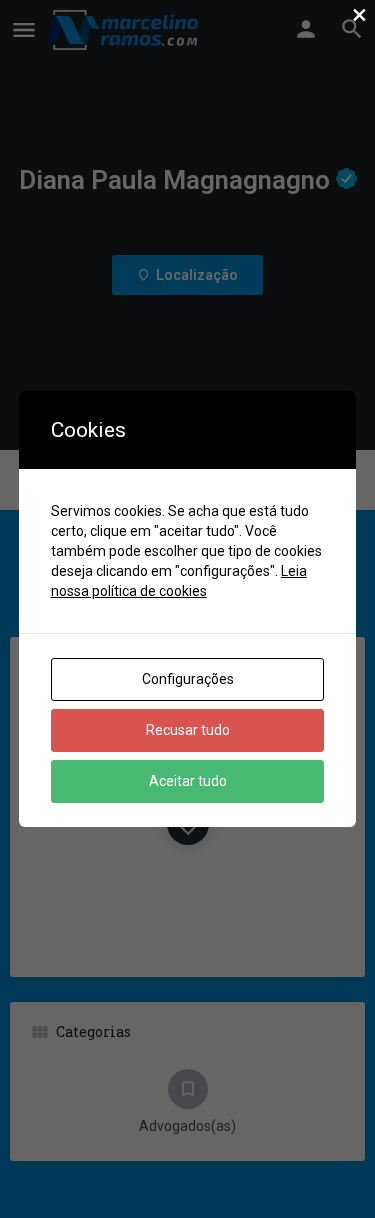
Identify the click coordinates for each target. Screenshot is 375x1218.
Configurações (188, 679)
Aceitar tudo (188, 781)
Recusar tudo (188, 730)
